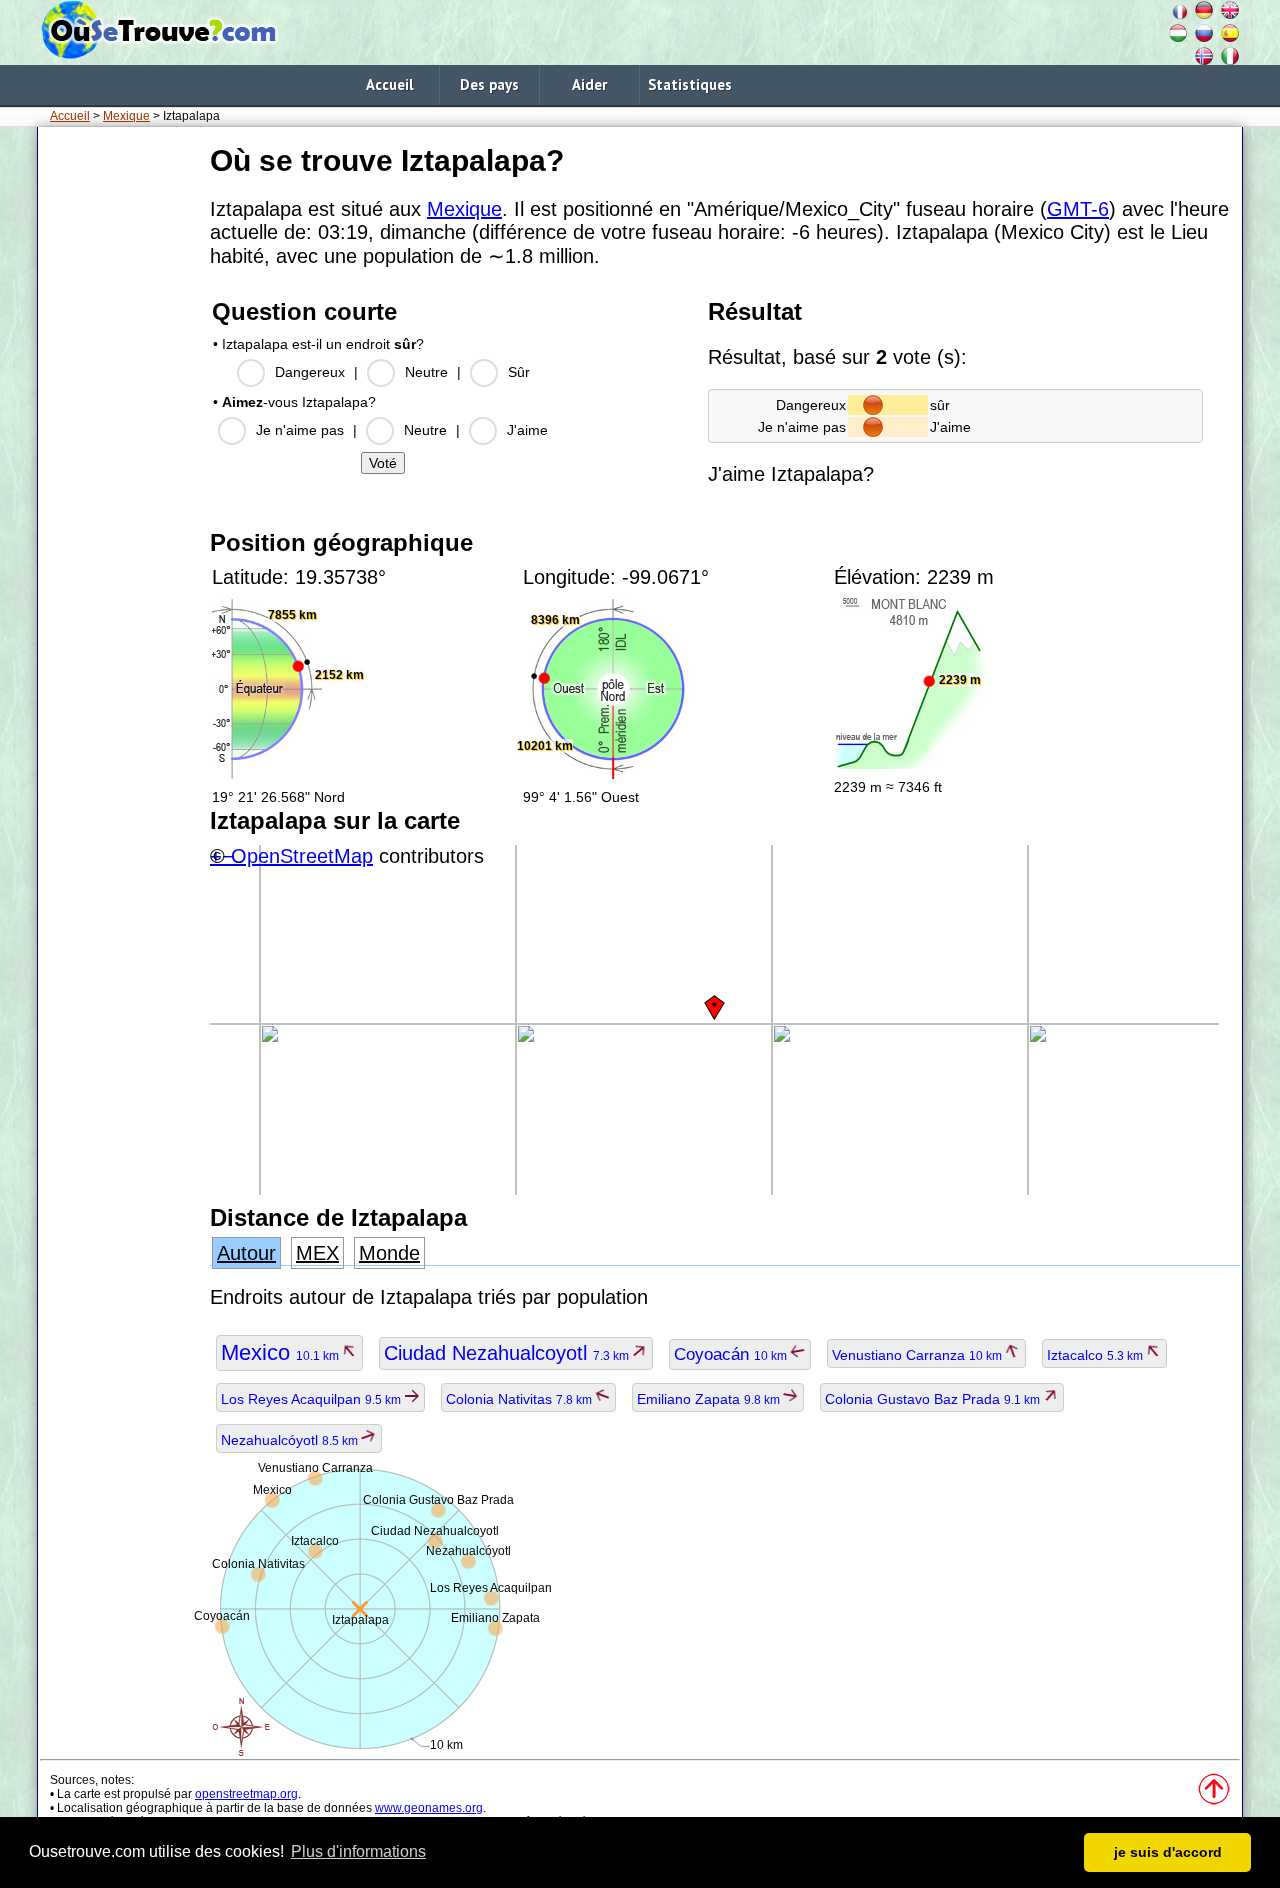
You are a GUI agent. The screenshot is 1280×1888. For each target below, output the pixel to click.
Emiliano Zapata (710, 1399)
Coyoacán (732, 1354)
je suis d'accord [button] (1168, 1852)
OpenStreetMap (302, 856)
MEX (317, 1253)
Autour (246, 1253)
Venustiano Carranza (918, 1355)
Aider (589, 84)
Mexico (281, 1352)
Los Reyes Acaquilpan (312, 1399)
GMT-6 (1078, 209)
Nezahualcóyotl (291, 1440)
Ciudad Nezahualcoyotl (508, 1353)
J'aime (527, 430)
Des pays (489, 84)
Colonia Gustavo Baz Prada (934, 1399)
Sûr (519, 372)
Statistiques (690, 84)
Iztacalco (1096, 1355)
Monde (389, 1253)
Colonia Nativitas (520, 1399)
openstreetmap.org (246, 1794)
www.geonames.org (429, 1808)
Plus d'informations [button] (358, 1851)
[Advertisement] (120, 439)
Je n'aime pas (300, 430)
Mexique (126, 116)
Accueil (389, 84)
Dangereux (310, 372)
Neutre (426, 372)
